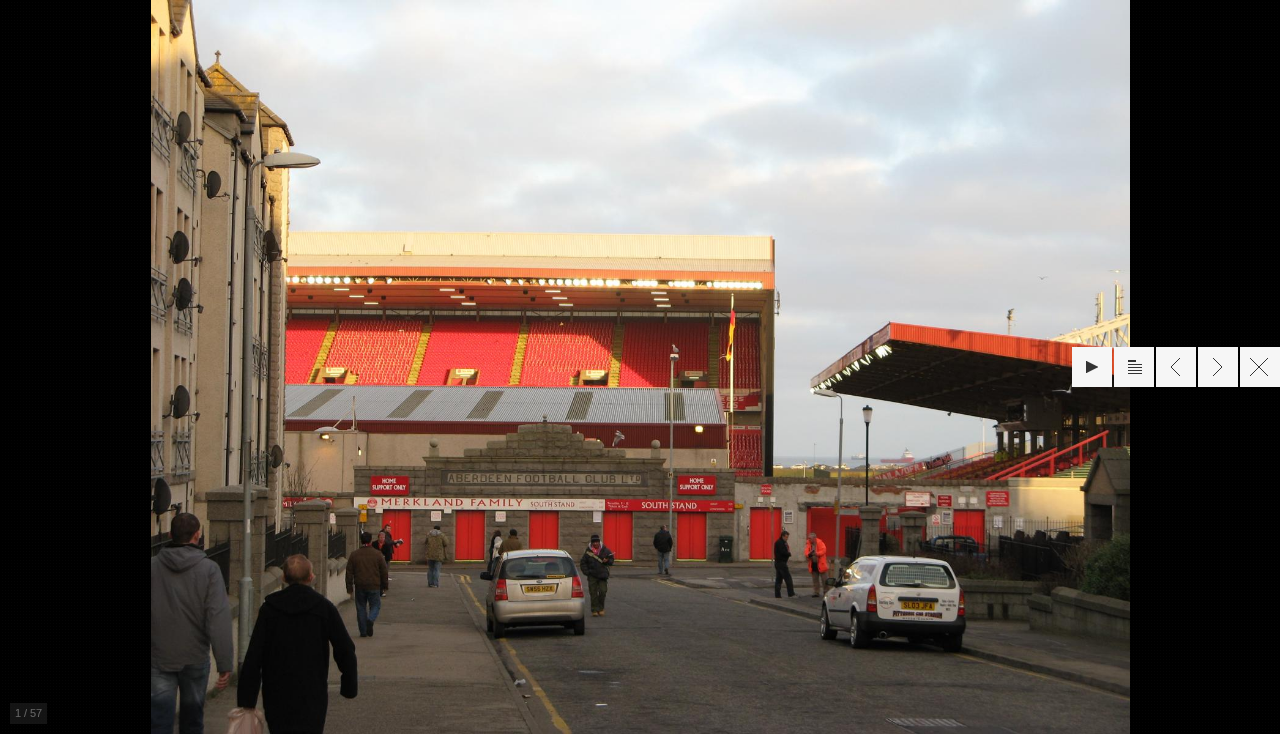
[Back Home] (1260, 367)
